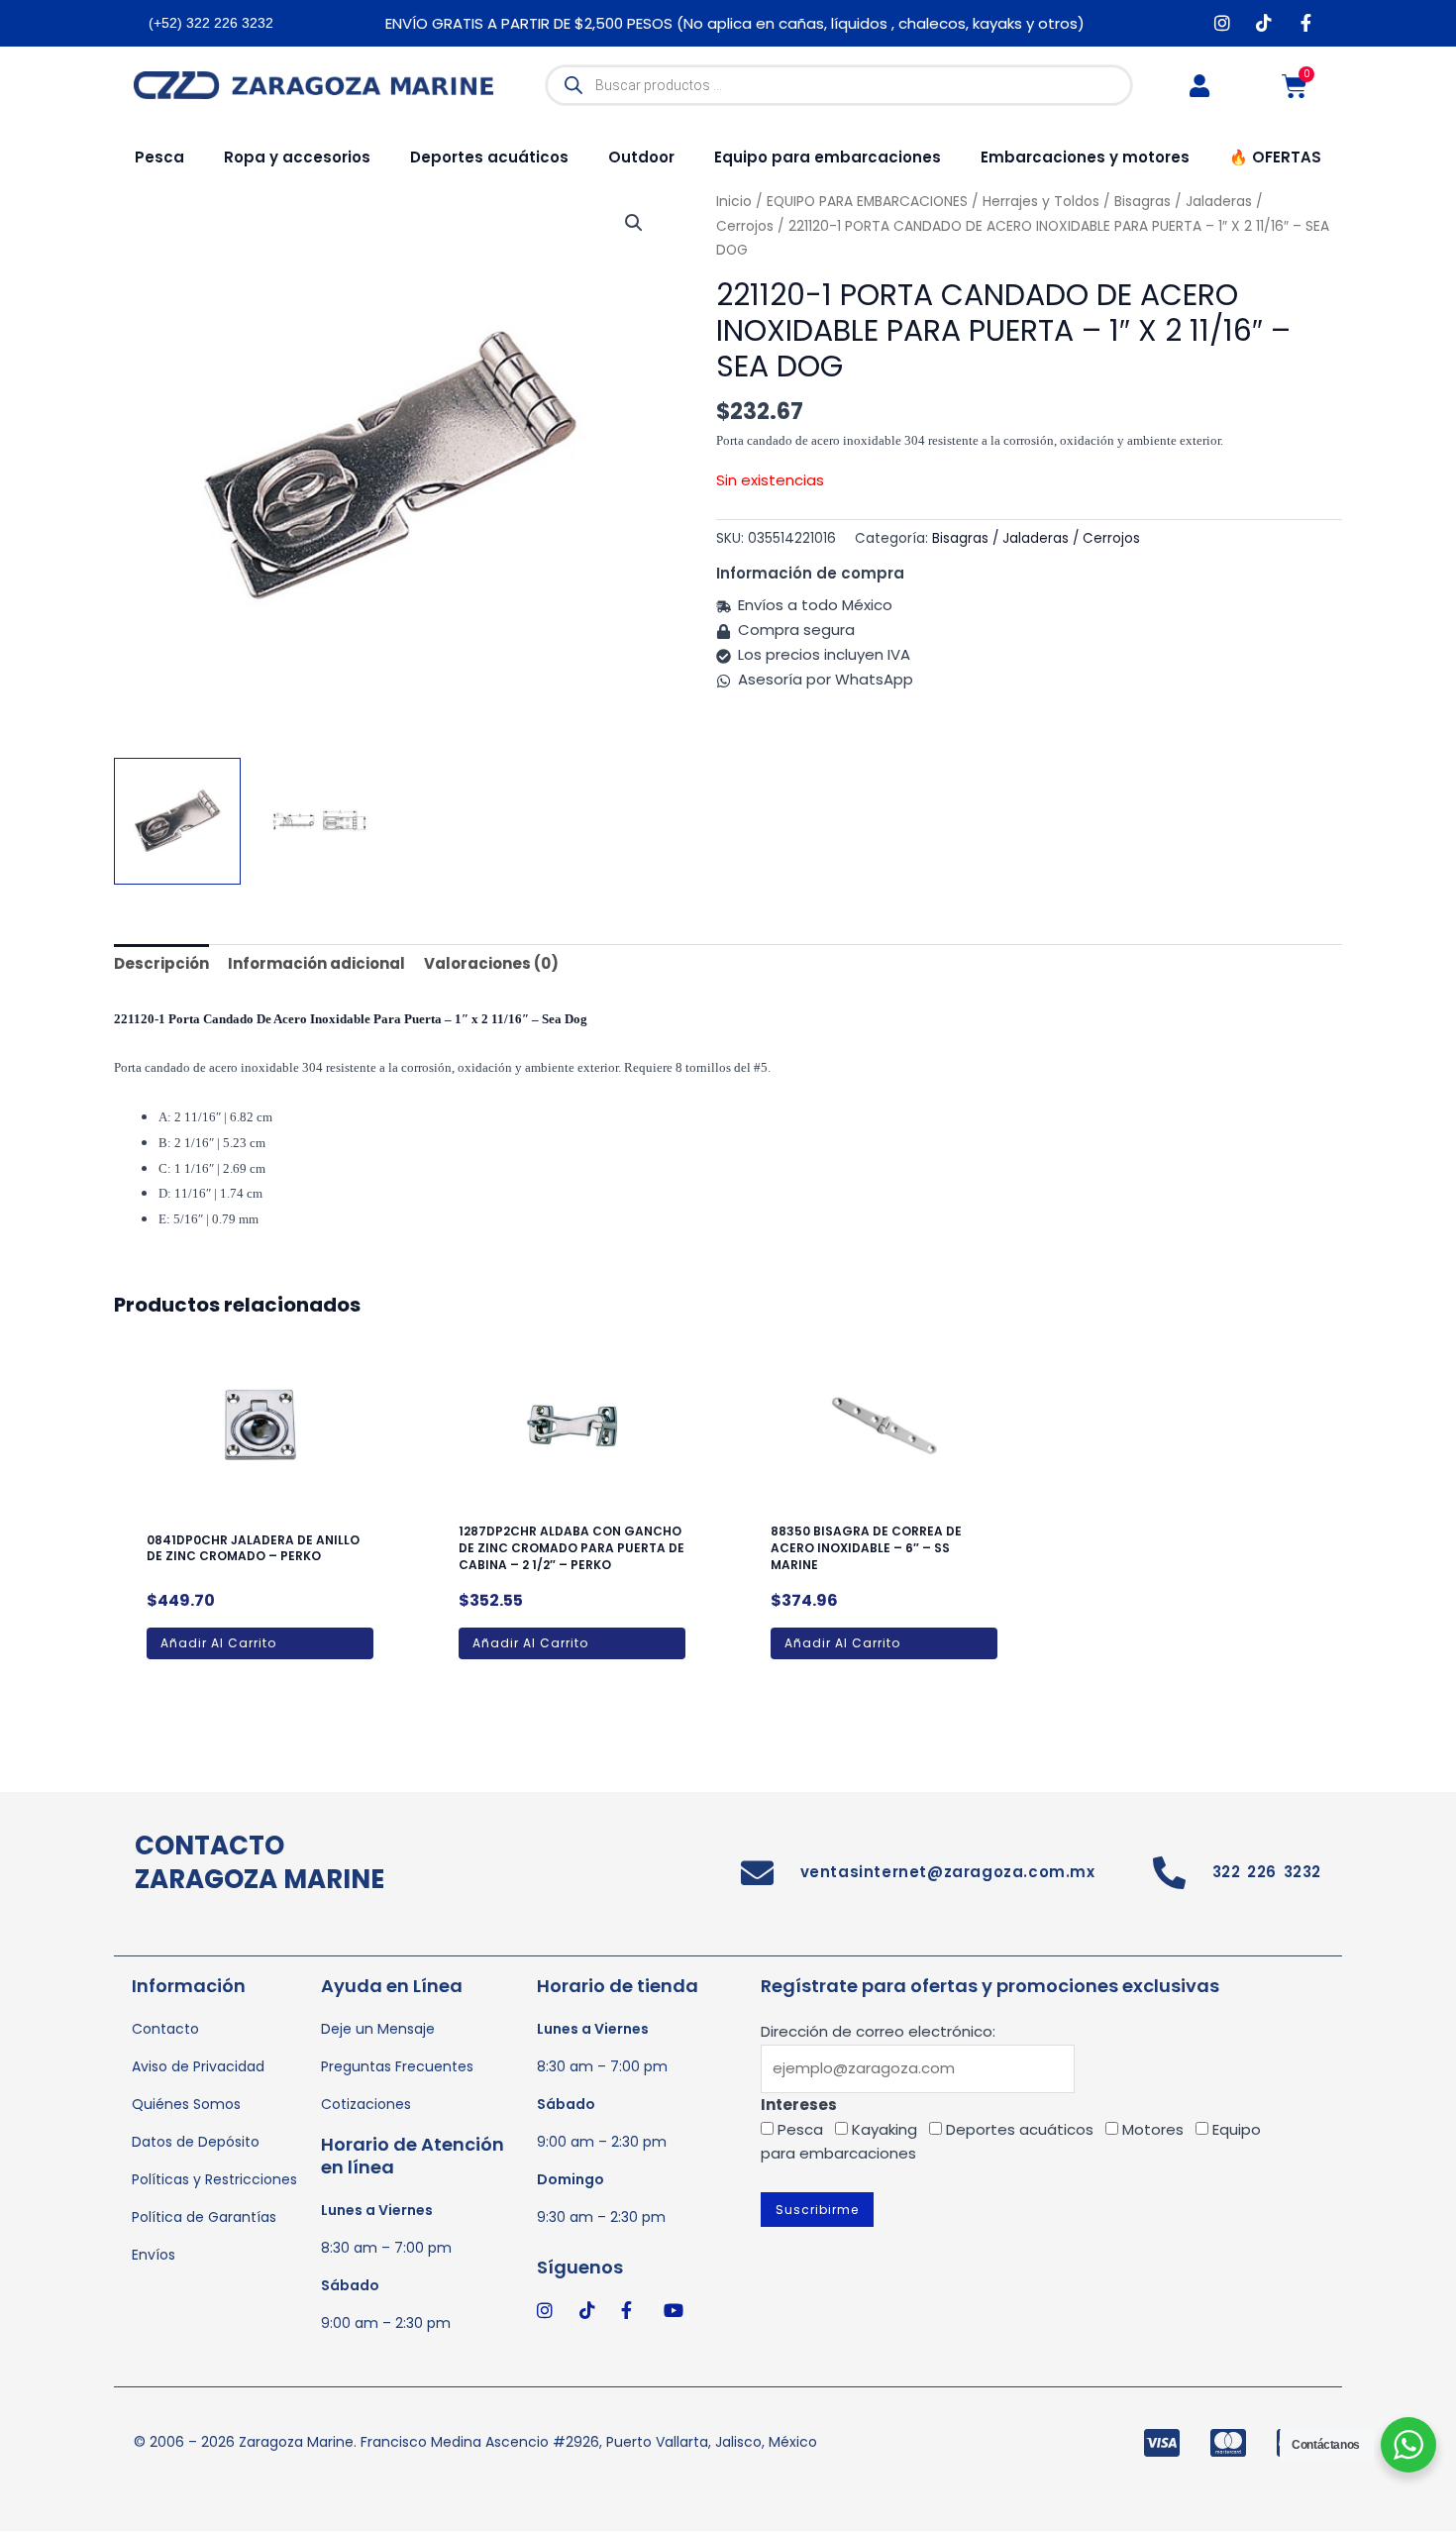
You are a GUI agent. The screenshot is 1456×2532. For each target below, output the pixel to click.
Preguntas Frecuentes (397, 2066)
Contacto (165, 2029)
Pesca (159, 157)
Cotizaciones (366, 2104)
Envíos (154, 2255)
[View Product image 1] (177, 821)
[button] (634, 223)
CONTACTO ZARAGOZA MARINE (260, 1862)
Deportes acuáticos (489, 157)
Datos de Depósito (196, 2142)
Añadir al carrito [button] (218, 1643)
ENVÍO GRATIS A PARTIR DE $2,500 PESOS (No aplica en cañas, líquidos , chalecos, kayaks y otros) (735, 23)
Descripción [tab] (161, 963)
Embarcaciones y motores (1085, 157)
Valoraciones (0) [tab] (491, 963)
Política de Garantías (204, 2217)
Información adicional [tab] (316, 963)
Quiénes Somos (186, 2104)
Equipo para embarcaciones (828, 157)
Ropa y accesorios (297, 157)
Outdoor (641, 157)
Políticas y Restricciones (214, 2179)
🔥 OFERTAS (1275, 157)
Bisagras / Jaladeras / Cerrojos (1036, 538)
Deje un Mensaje (378, 2029)
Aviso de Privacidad (198, 2066)
